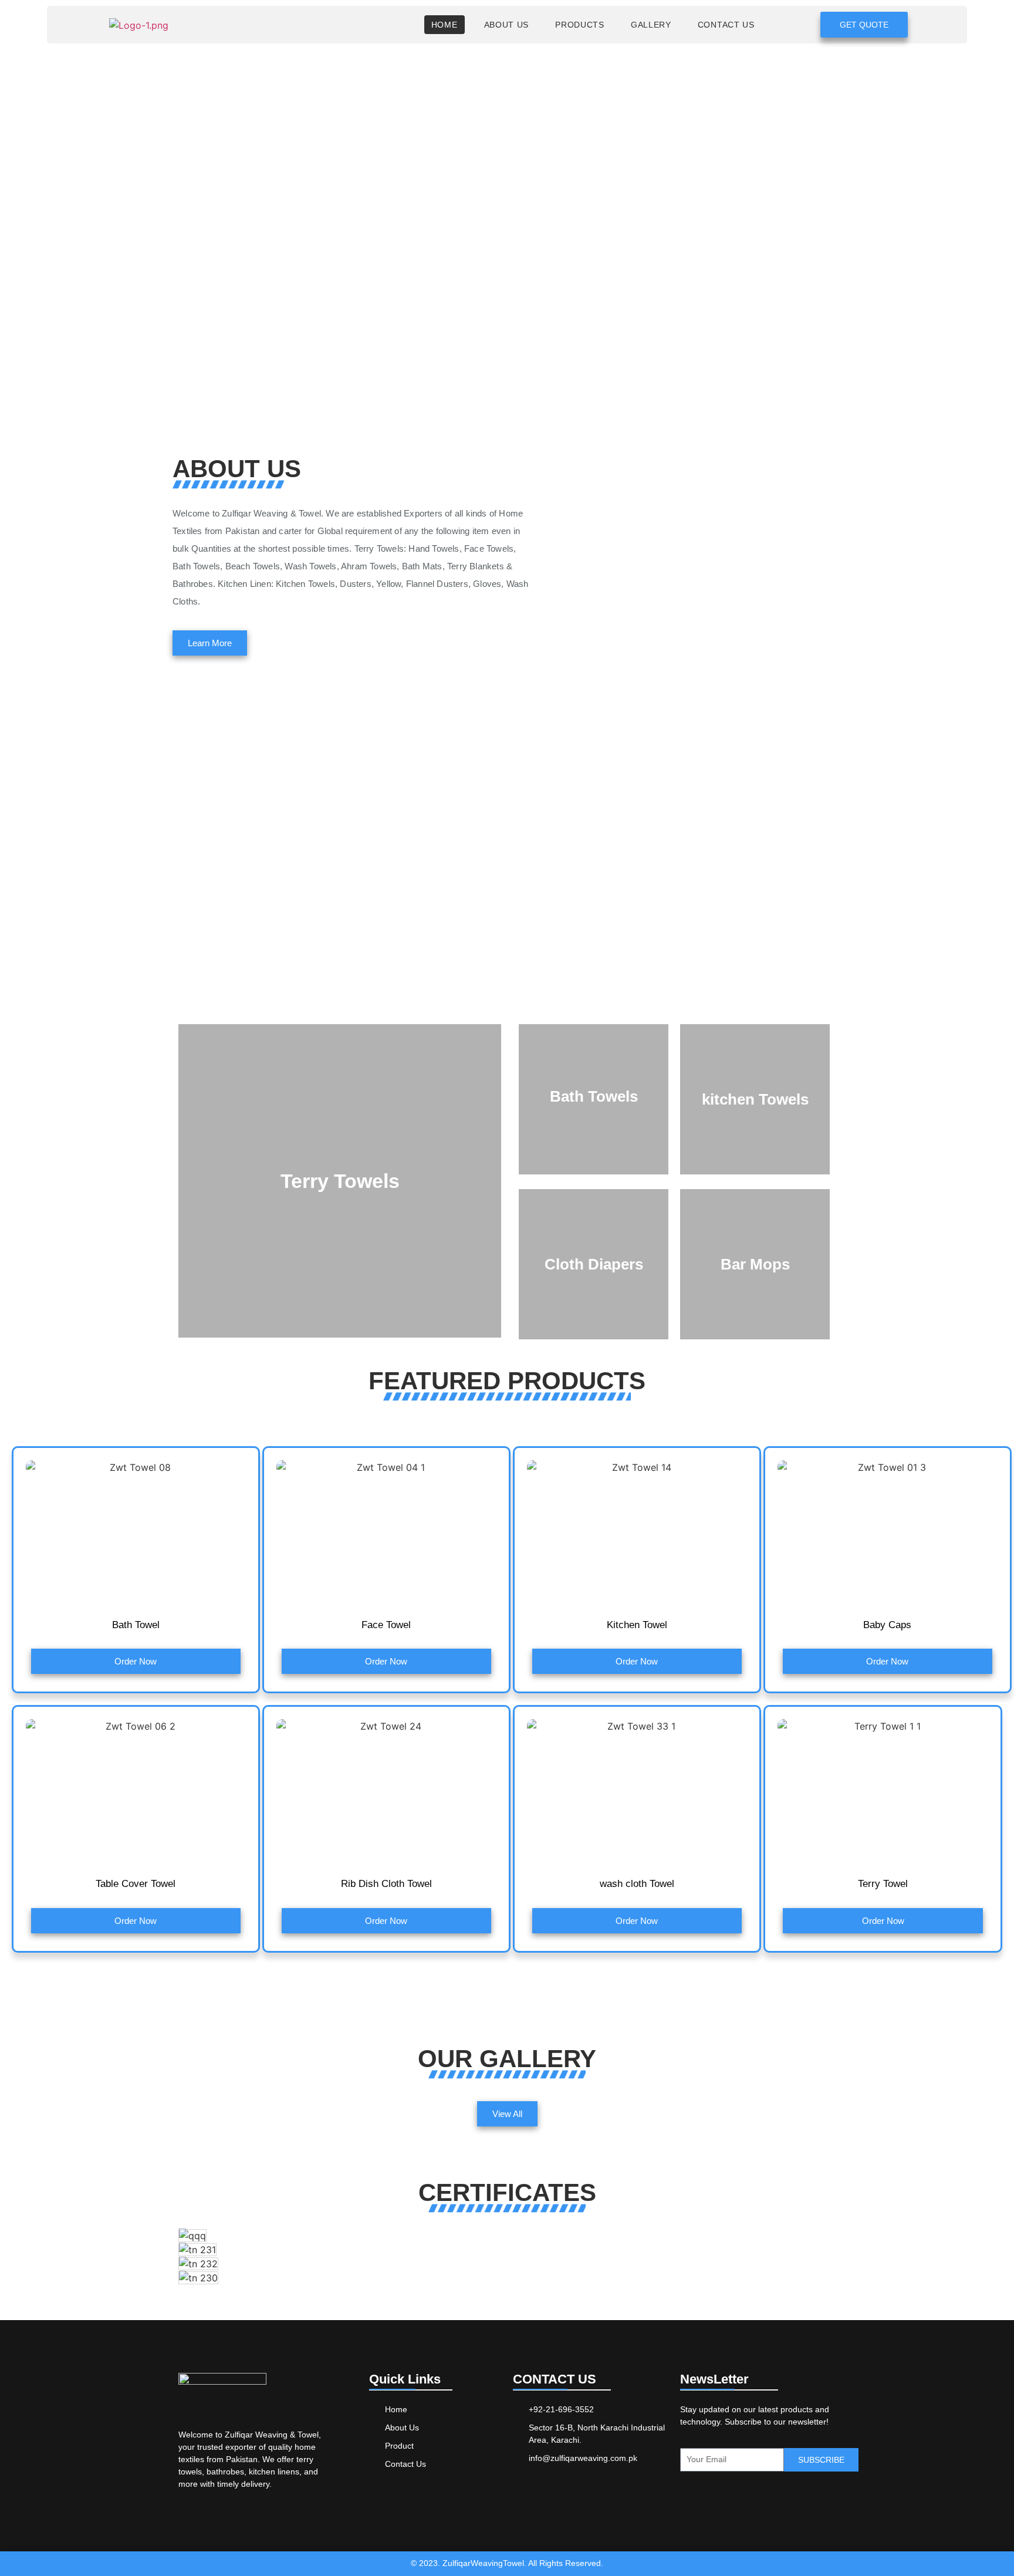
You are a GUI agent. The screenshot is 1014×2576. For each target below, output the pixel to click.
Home (445, 25)
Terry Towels (340, 1181)
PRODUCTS (580, 25)
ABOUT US (507, 25)
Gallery (651, 25)
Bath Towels (594, 1096)
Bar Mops (755, 1264)
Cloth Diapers (594, 1264)
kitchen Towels (755, 1099)
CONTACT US (726, 25)
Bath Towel (136, 1625)
